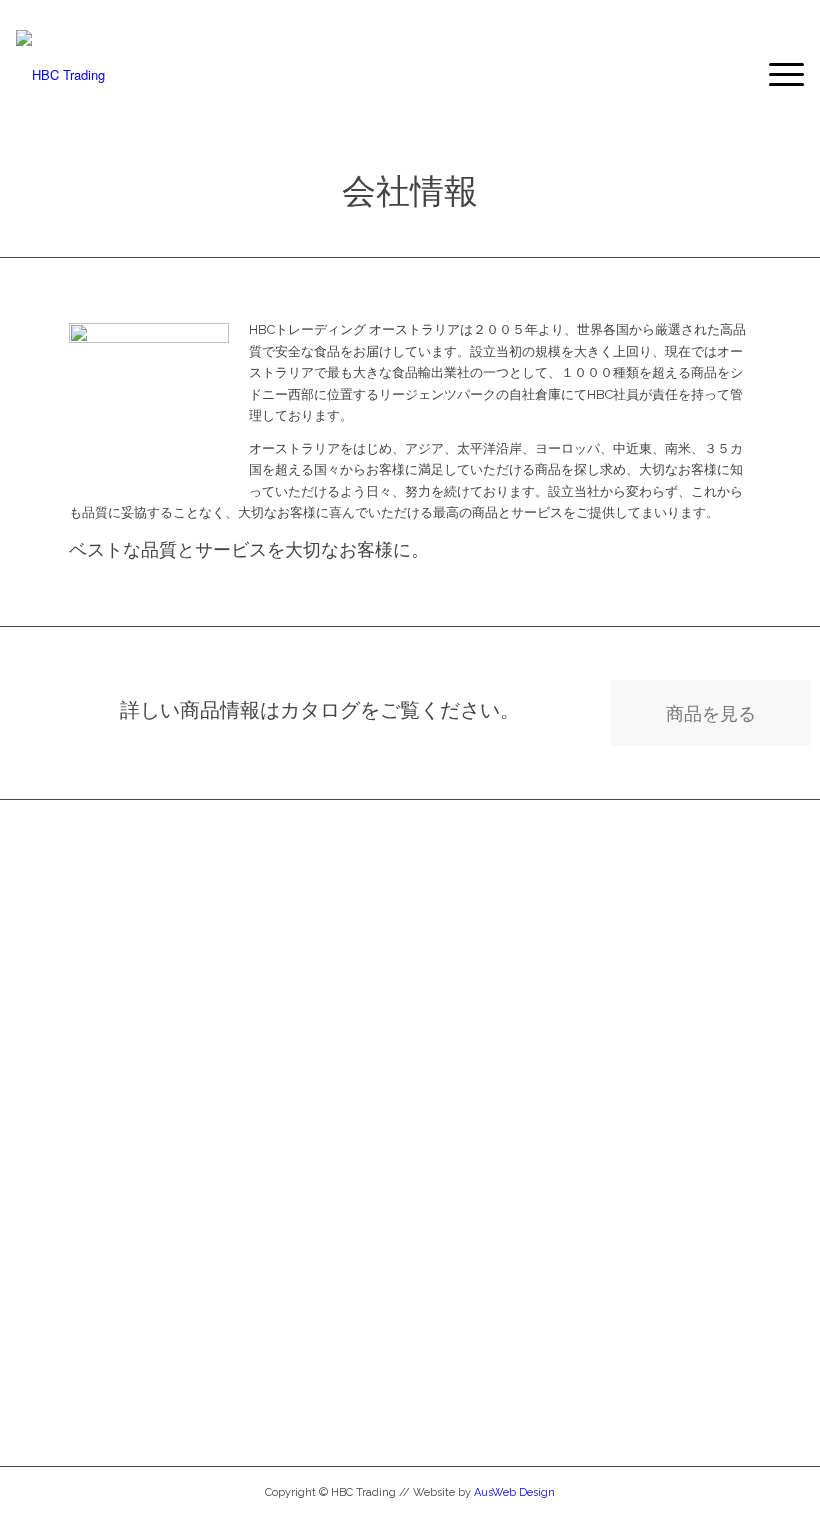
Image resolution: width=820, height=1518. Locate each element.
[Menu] (776, 75)
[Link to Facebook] (22, 15)
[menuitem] (776, 75)
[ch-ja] (60, 75)
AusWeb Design (514, 1492)
